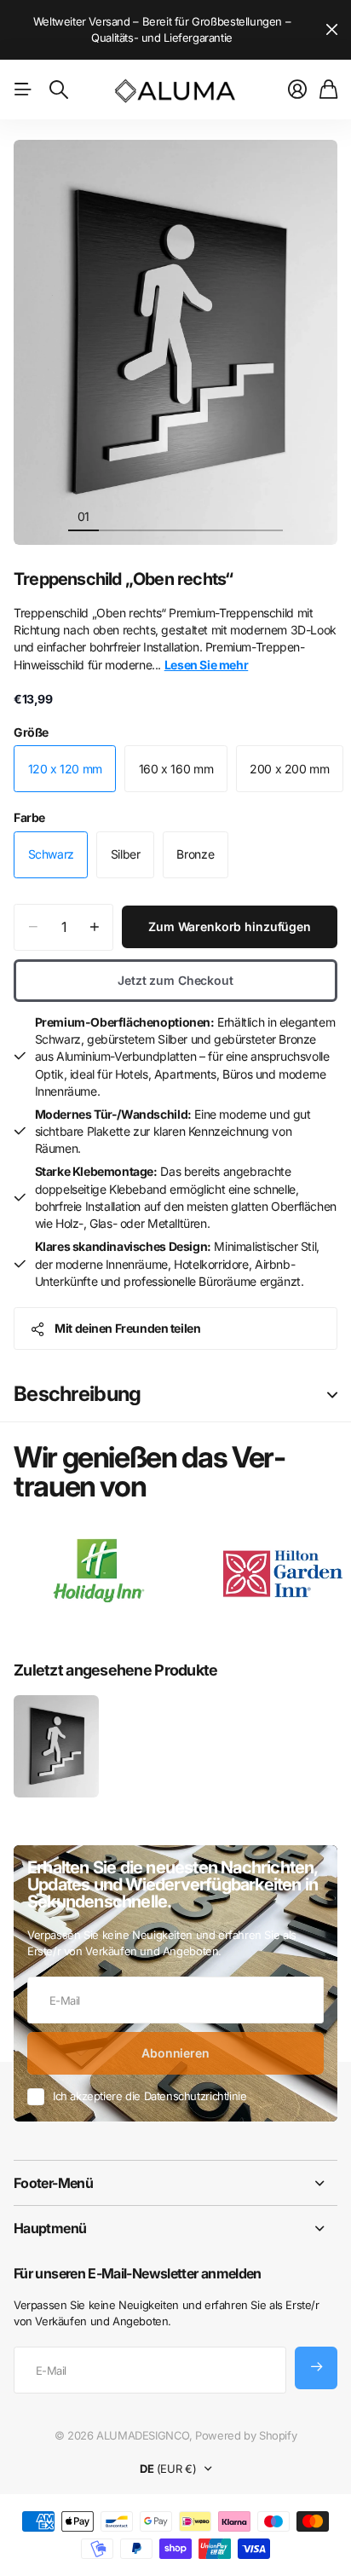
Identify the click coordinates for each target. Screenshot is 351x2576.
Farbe (29, 817)
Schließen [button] (331, 30)
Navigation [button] (23, 90)
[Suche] (59, 90)
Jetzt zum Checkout (175, 980)
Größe (31, 732)
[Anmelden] (297, 90)
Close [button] (175, 2183)
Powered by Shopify (246, 2435)
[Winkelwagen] (328, 90)
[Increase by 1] (94, 927)
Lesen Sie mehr (207, 665)
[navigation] (114, 516)
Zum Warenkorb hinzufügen (230, 926)
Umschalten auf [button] (332, 1395)
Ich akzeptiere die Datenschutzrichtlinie (150, 2096)
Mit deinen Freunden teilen (127, 1328)
